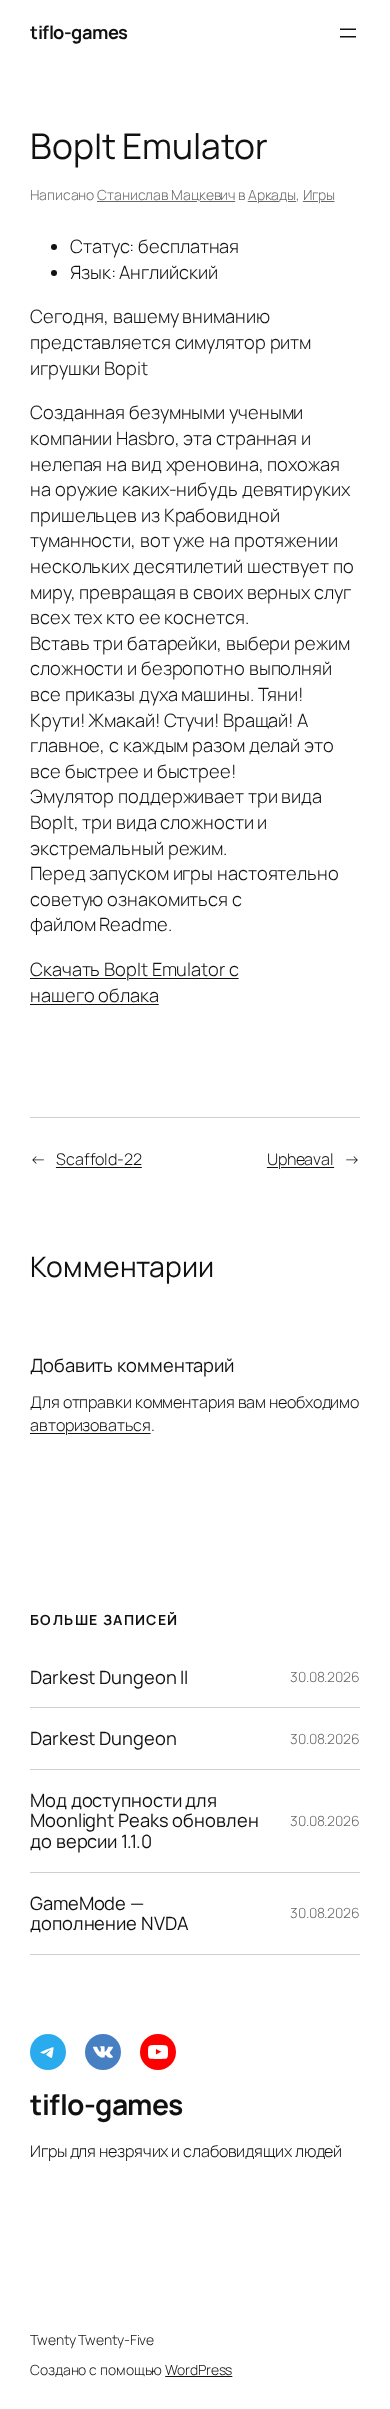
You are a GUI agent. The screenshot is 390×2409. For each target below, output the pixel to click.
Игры (319, 194)
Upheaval (300, 1159)
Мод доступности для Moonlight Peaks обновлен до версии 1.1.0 (144, 1821)
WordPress (198, 2369)
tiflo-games (79, 32)
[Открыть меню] (348, 33)
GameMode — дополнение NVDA (109, 1913)
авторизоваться (90, 1425)
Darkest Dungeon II (109, 1677)
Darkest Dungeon (103, 1738)
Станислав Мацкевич (166, 194)
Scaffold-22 (99, 1159)
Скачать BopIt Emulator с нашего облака (134, 982)
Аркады (272, 194)
